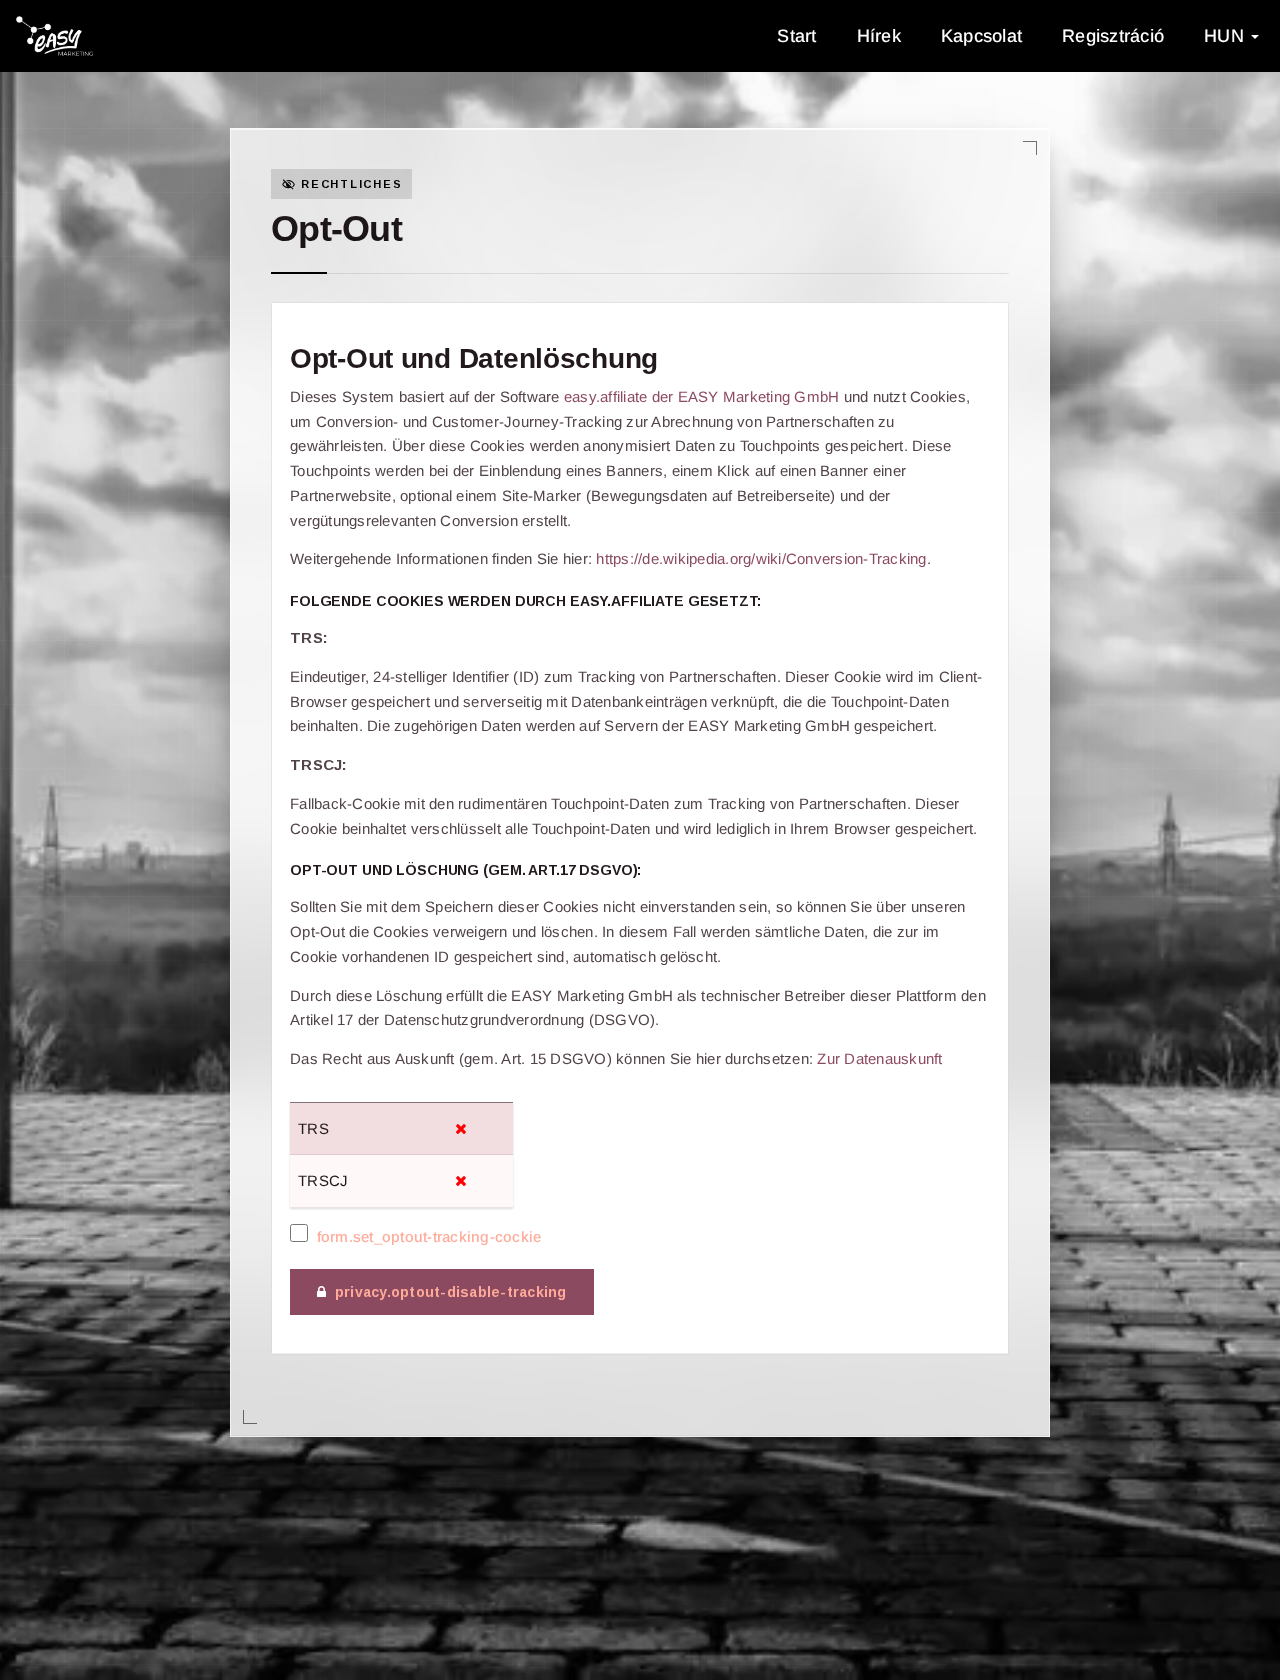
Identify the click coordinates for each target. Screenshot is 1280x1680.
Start (796, 36)
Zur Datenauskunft (879, 1058)
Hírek (879, 36)
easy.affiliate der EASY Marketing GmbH (702, 396)
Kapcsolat (981, 36)
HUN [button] (1226, 36)
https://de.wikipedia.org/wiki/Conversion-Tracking (761, 558)
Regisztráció (1113, 36)
